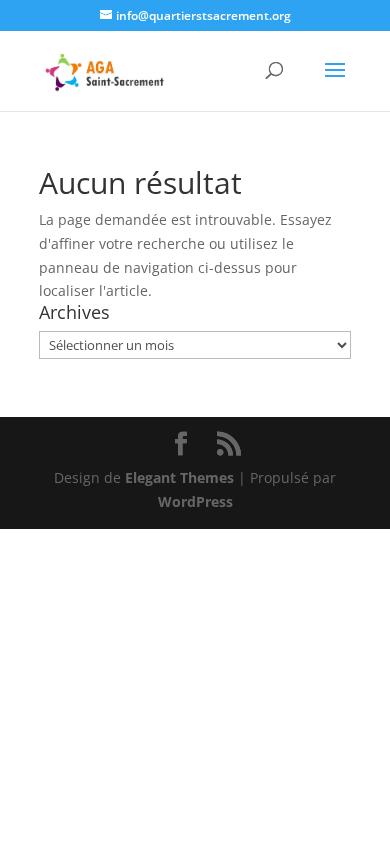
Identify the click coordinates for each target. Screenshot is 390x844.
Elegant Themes (179, 477)
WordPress (195, 501)
